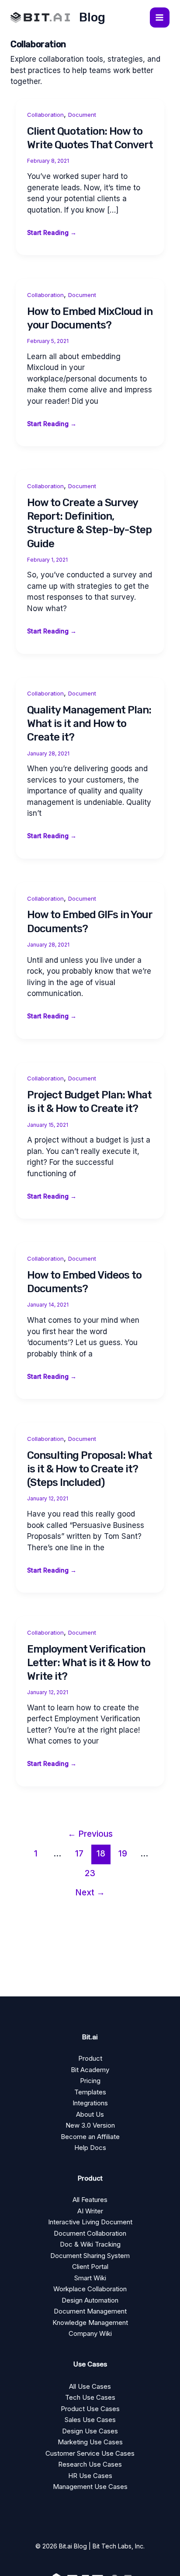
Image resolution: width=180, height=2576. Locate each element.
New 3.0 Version (90, 2125)
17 (79, 1853)
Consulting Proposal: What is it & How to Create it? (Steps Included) (90, 1469)
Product (90, 2058)
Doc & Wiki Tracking (90, 2244)
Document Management (90, 2311)
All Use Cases (90, 2386)
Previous (90, 1834)
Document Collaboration (90, 2233)
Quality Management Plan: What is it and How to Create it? (89, 724)
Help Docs (90, 2148)
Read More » (52, 233)
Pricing (90, 2081)
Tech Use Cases (90, 2397)
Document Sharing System (90, 2256)
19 (123, 1853)
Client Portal (90, 2267)
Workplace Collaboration (90, 2289)
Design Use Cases (90, 2431)
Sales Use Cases (90, 2420)
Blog (92, 17)
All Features (90, 2200)
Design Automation (90, 2300)
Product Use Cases (90, 2409)
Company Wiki (90, 2333)
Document (82, 115)
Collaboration (45, 115)
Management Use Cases (90, 2487)
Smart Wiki (90, 2278)
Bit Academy (90, 2070)
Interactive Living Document (90, 2222)
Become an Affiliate (90, 2137)
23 (90, 1873)
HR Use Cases (90, 2476)
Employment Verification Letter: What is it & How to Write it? (89, 1663)
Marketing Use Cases (90, 2442)
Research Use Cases (90, 2464)
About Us (90, 2114)
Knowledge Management (90, 2323)
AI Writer (90, 2211)
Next (90, 1892)
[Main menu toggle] (160, 17)
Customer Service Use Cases (90, 2453)
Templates (90, 2092)
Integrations (90, 2103)
